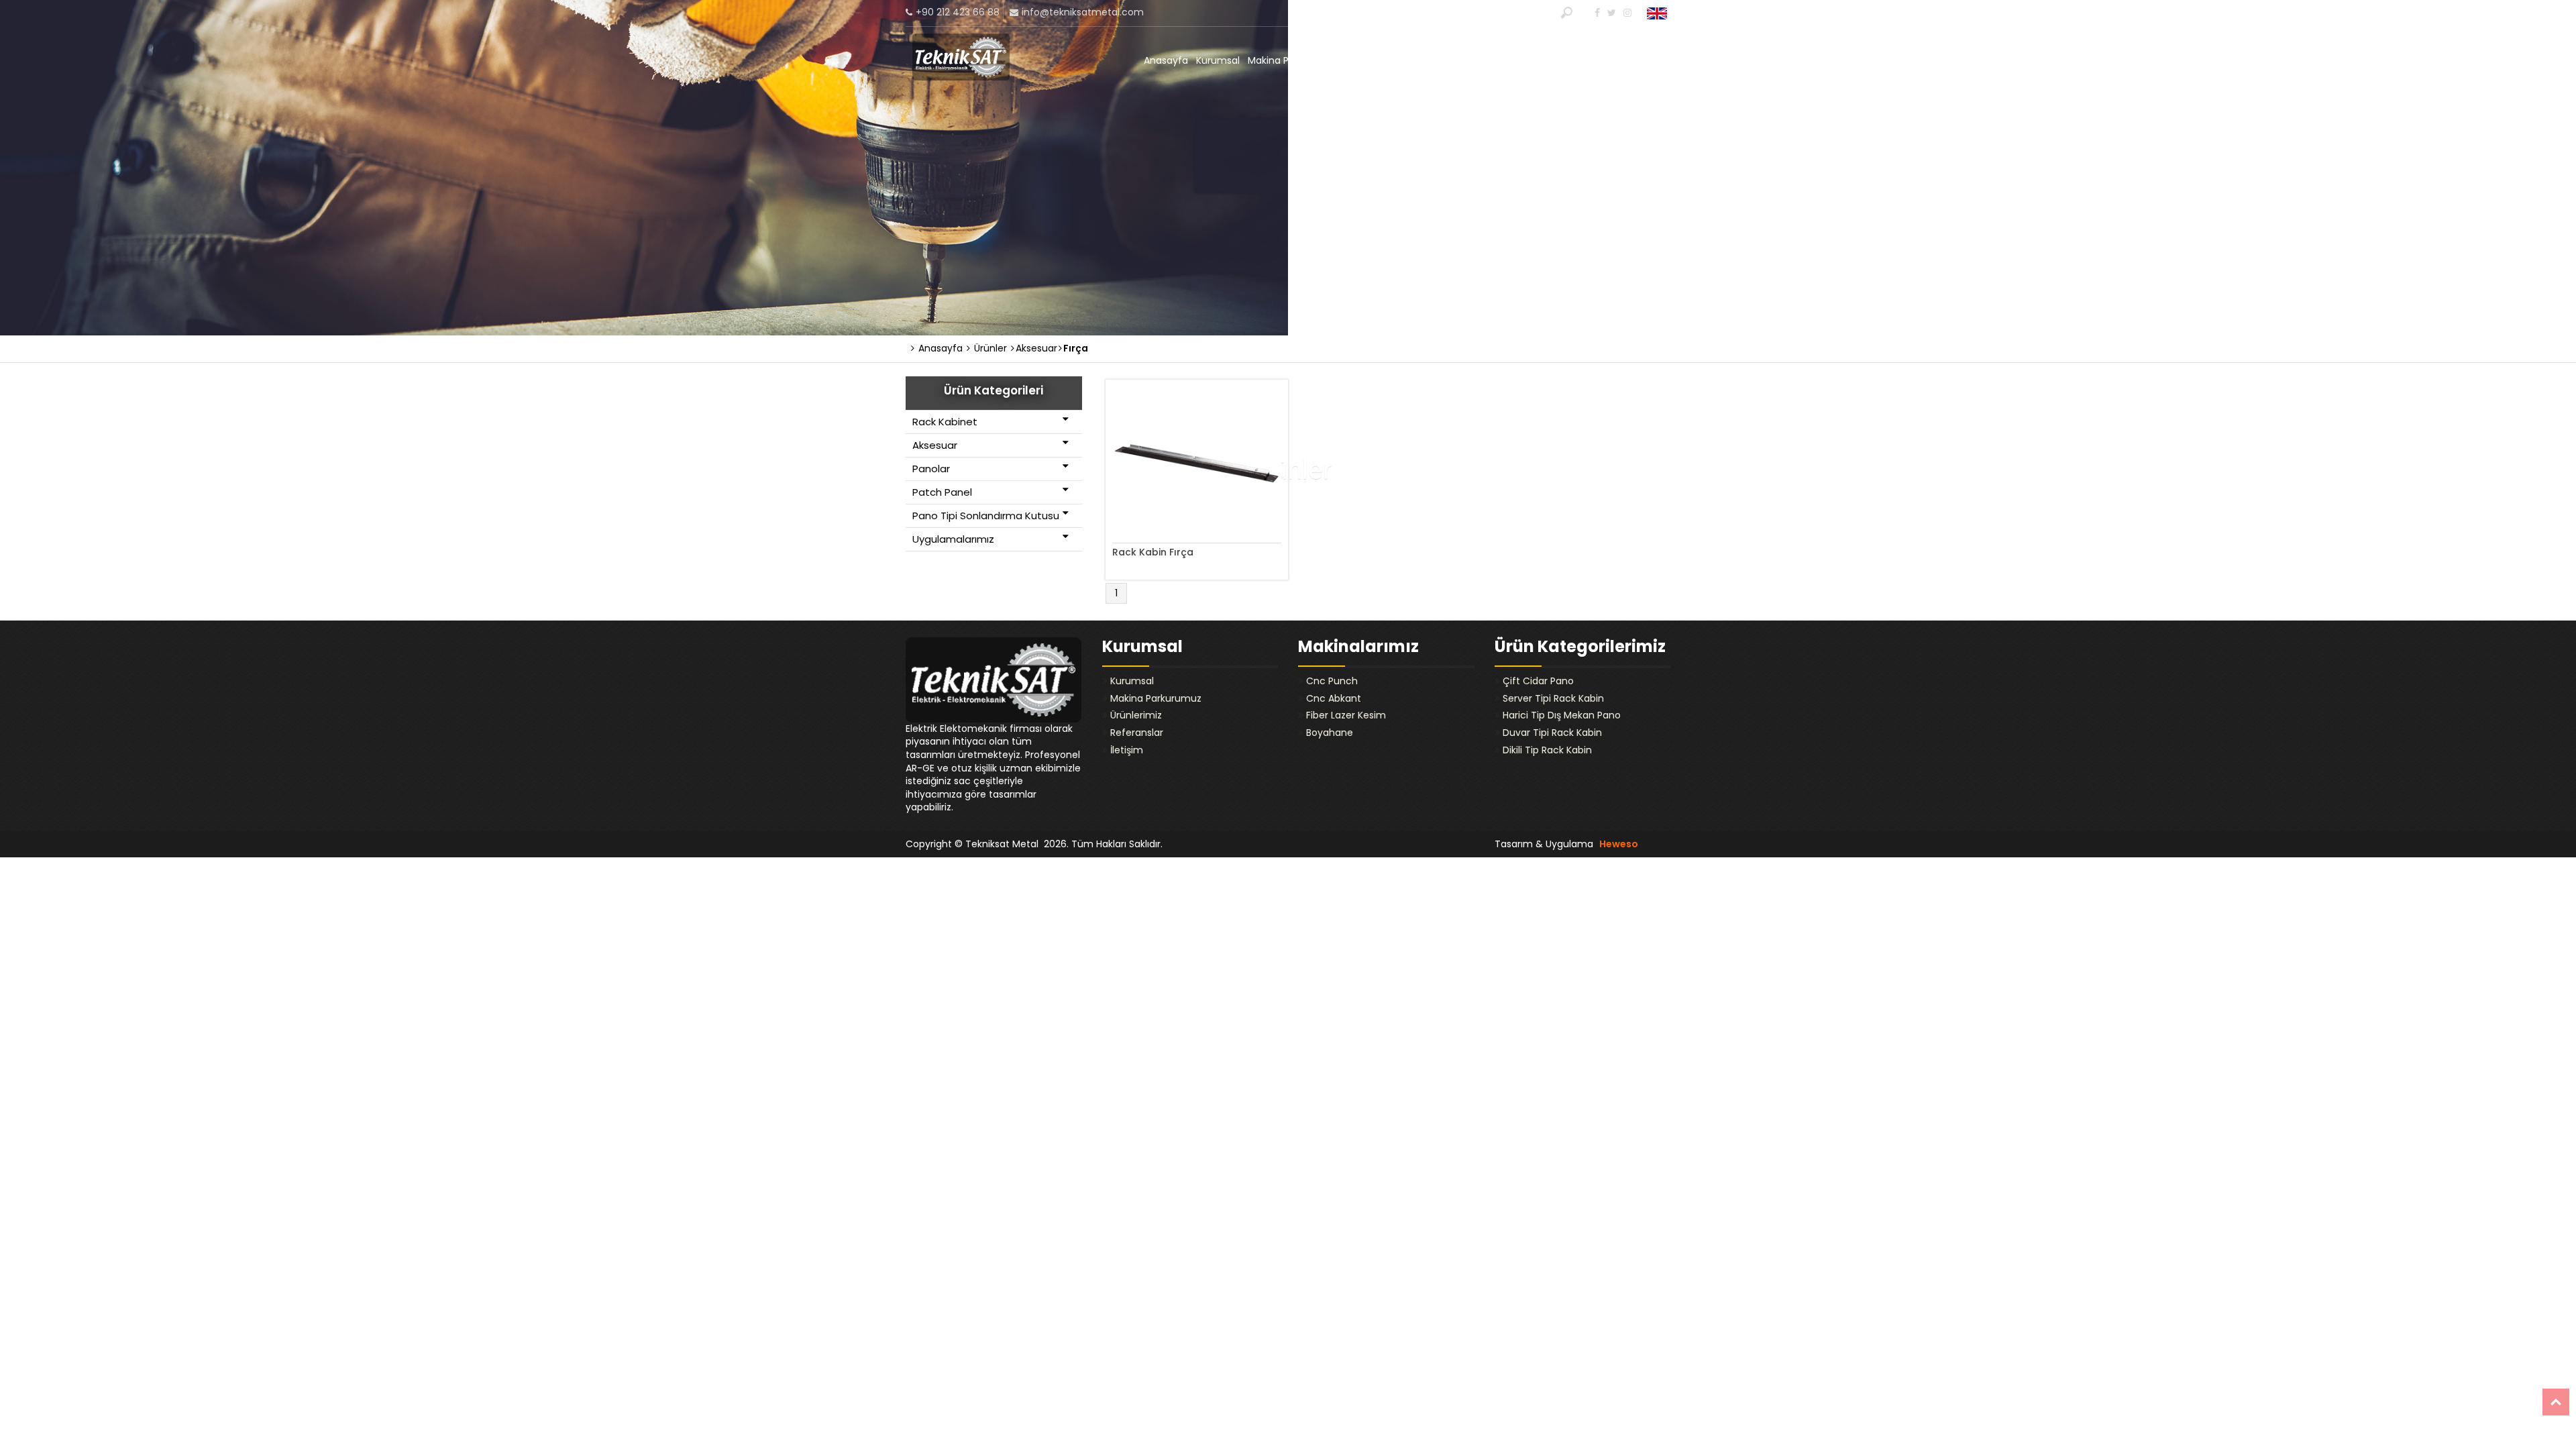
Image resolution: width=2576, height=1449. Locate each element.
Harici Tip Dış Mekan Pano (1562, 715)
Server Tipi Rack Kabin (1553, 698)
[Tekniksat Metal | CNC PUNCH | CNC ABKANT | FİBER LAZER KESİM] (961, 57)
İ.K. (1472, 60)
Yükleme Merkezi (1525, 60)
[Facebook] (1596, 13)
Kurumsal (1218, 60)
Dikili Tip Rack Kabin (1547, 750)
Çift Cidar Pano (1538, 681)
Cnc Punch (1332, 681)
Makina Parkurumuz (1293, 60)
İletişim (1650, 60)
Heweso (1619, 844)
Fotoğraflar (1433, 60)
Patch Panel (942, 492)
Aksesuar (935, 445)
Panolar (931, 469)
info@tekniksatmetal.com (1083, 12)
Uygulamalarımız (953, 539)
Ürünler (989, 348)
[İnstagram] (1626, 13)
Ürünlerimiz (1373, 60)
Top (2556, 1402)
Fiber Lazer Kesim (1346, 715)
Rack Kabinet (945, 422)
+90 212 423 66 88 (958, 12)
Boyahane (1330, 733)
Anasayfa (1166, 60)
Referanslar (1599, 60)
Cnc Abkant (1334, 698)
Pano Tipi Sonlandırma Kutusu (986, 516)
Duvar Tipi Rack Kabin (1552, 733)
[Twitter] (1610, 13)
